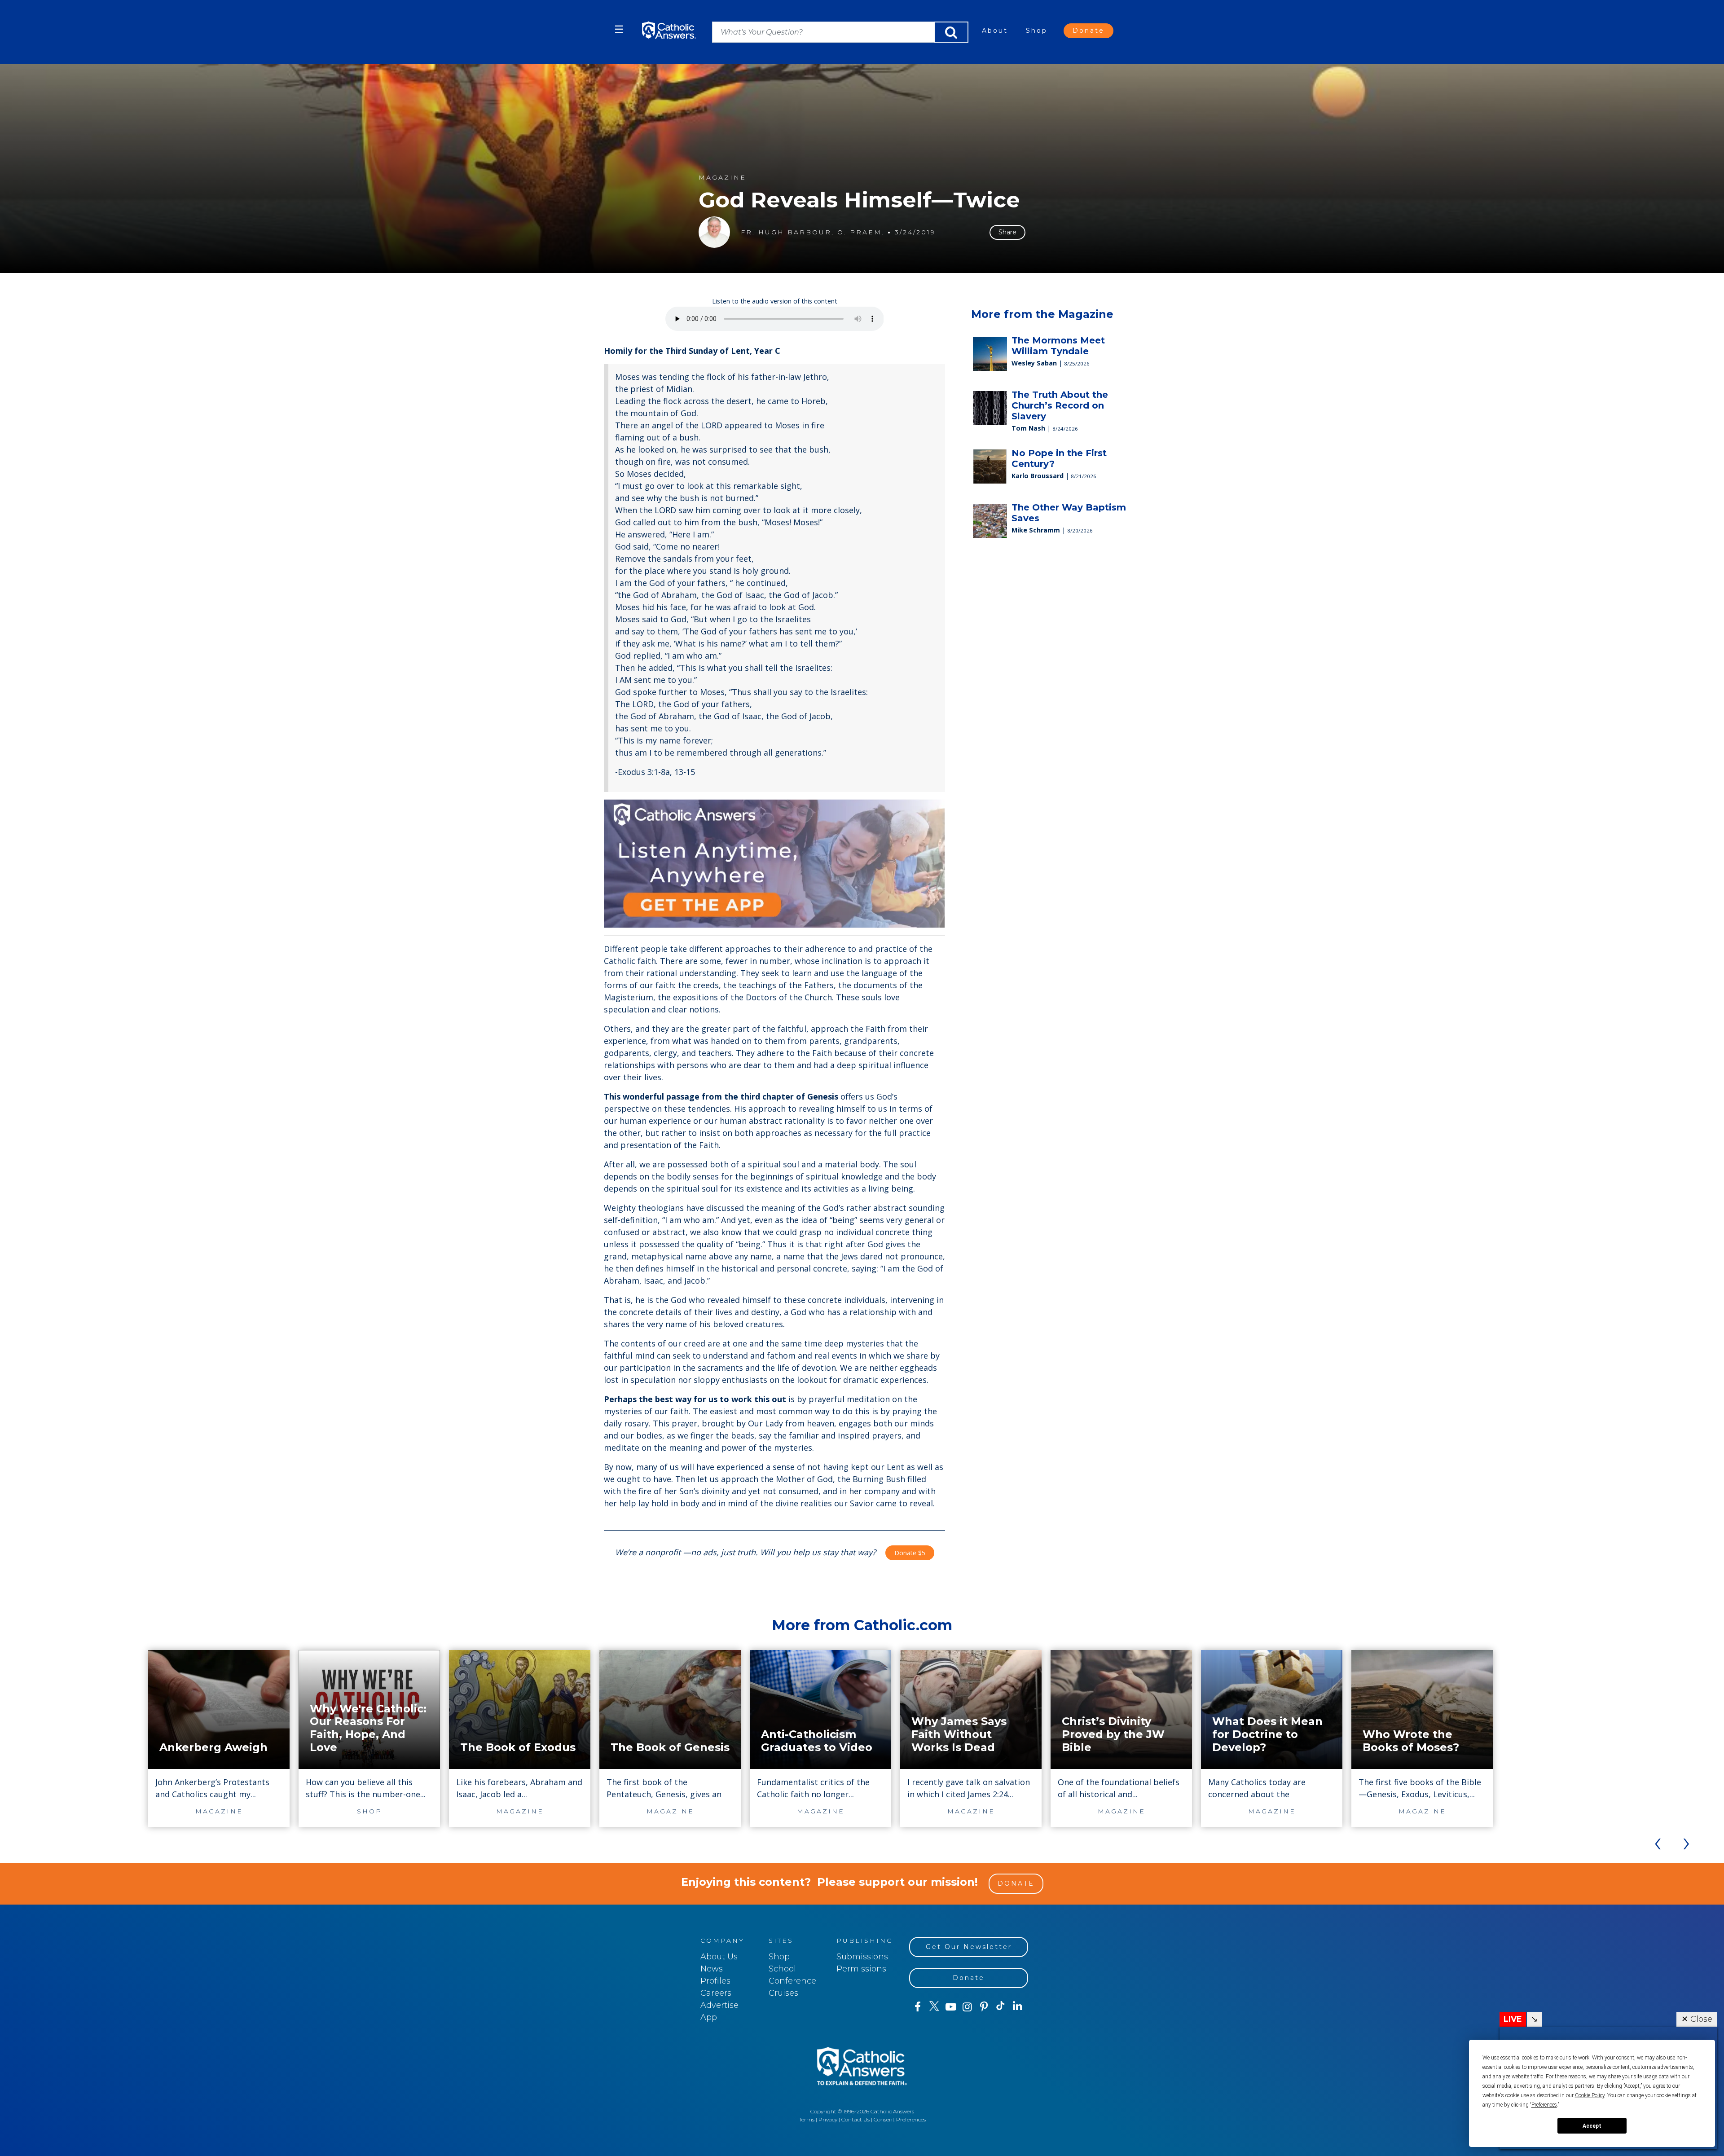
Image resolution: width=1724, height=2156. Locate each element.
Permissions (861, 1969)
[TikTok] (1001, 2007)
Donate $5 (910, 1553)
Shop (1037, 31)
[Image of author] (714, 232)
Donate (1088, 31)
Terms (807, 2119)
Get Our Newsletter (969, 1947)
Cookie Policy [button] (1590, 2095)
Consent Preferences (900, 2119)
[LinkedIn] (1018, 2006)
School (782, 1969)
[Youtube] (951, 2007)
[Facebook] (917, 2007)
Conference (792, 1981)
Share (1007, 232)
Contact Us (855, 2119)
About (995, 31)
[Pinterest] (984, 2007)
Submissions (862, 1957)
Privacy (828, 2119)
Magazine (722, 178)
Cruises (783, 1993)
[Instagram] (967, 2007)
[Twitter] (934, 2007)
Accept (1592, 2126)
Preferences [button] (1544, 2105)
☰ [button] (619, 29)
